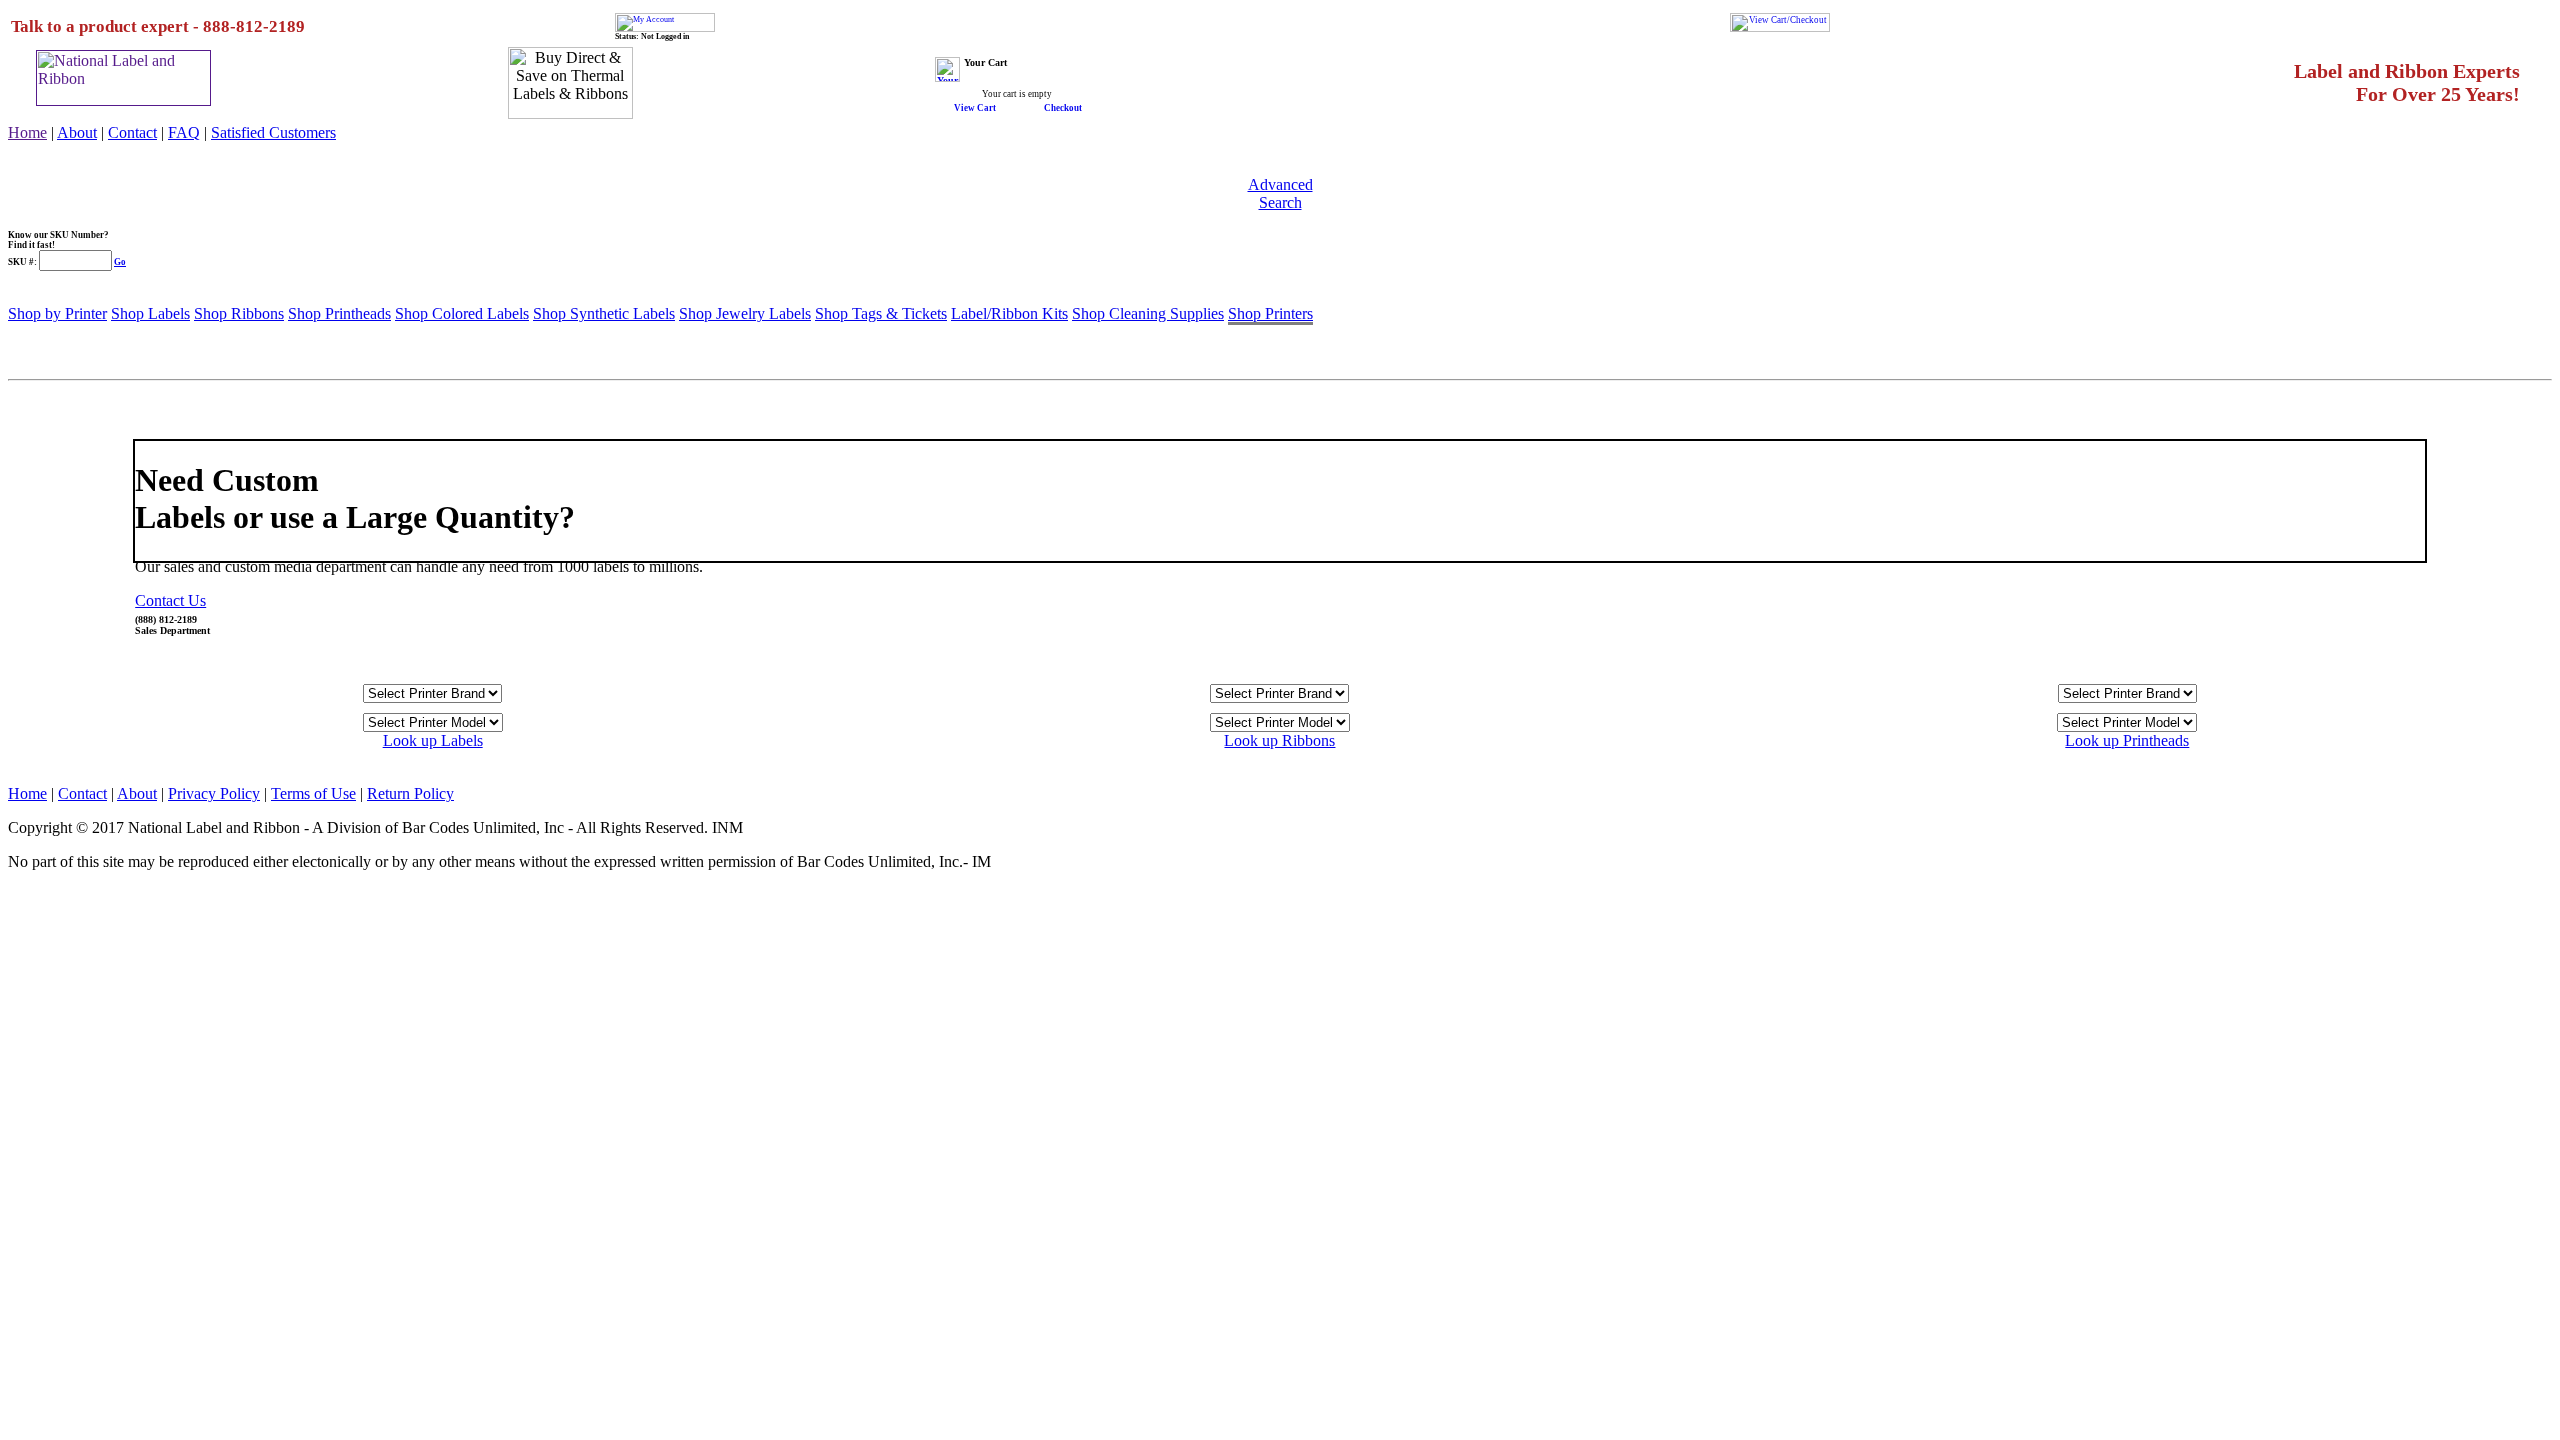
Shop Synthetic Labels (604, 313)
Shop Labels (150, 313)
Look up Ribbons (1279, 740)
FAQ (184, 132)
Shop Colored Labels (462, 313)
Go (120, 262)
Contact (132, 132)
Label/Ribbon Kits (1009, 313)
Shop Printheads (339, 313)
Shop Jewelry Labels (745, 313)
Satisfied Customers (273, 132)
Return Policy (410, 793)
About (77, 132)
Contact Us (170, 600)
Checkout (1063, 108)
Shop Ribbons (239, 313)
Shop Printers (1270, 313)
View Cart (975, 108)
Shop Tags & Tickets (881, 313)
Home (27, 132)
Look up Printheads (2127, 740)
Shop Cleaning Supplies (1148, 313)
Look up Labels (433, 740)
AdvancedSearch (1280, 193)
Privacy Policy (214, 793)
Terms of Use (313, 793)
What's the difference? (52, 396)
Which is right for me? (53, 416)
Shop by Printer (57, 313)
